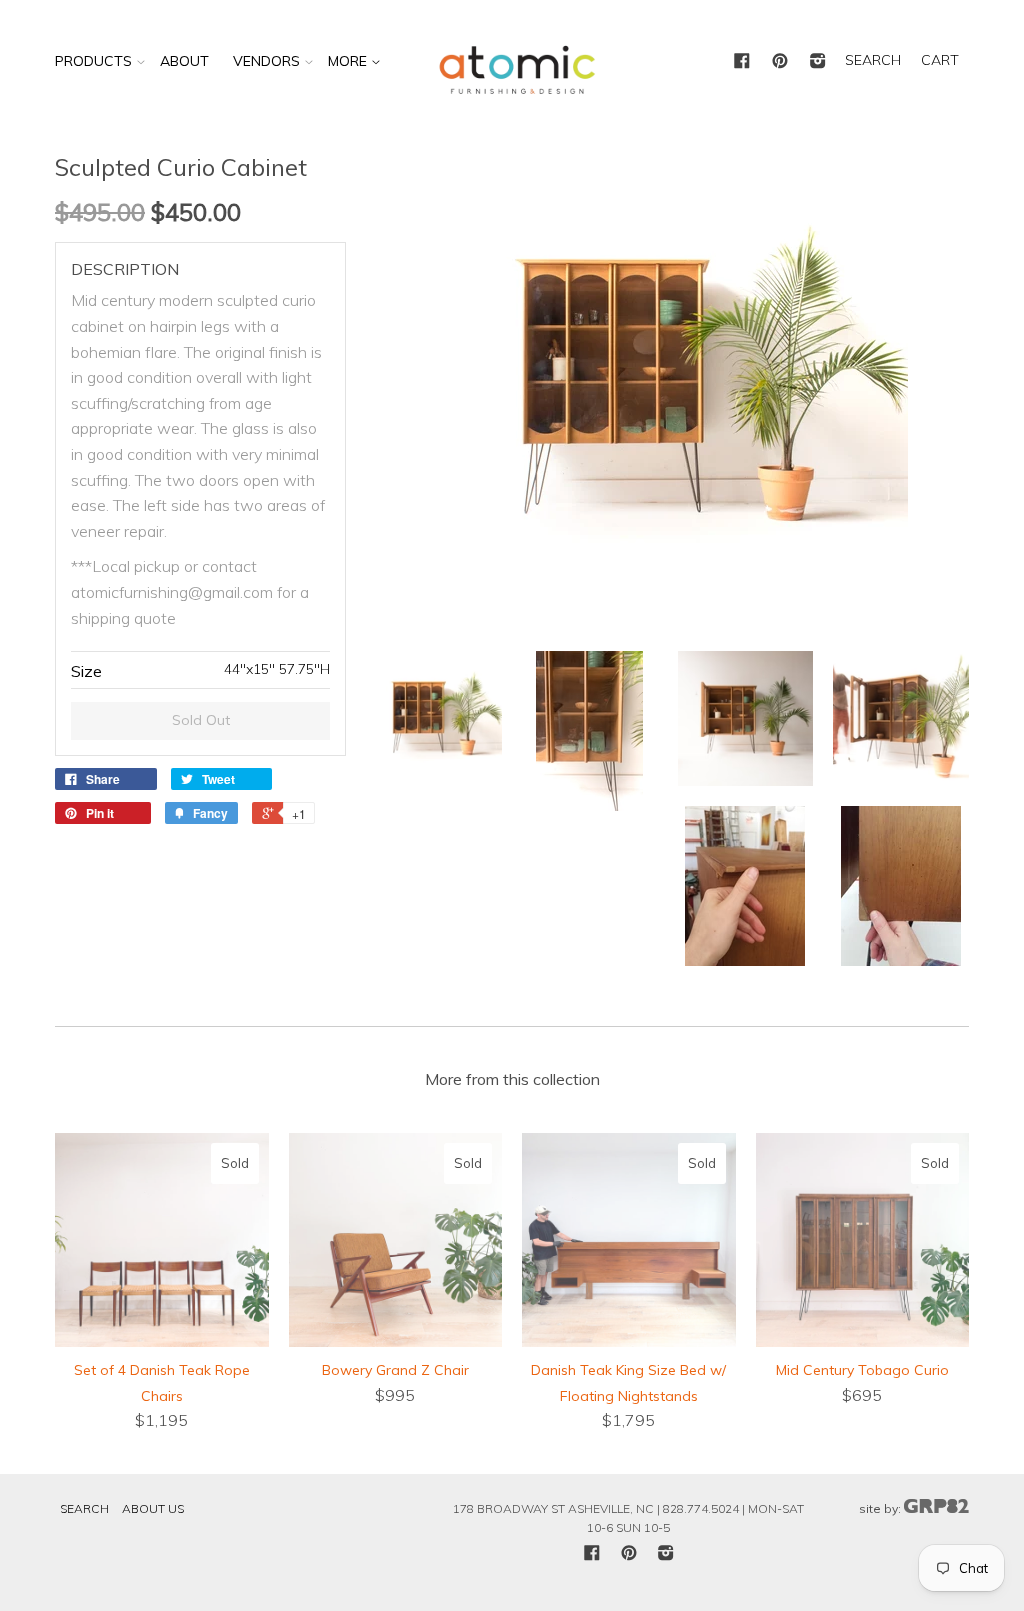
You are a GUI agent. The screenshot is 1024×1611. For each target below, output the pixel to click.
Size (86, 671)
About (184, 61)
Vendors (266, 61)
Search (84, 1508)
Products (93, 61)
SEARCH (873, 60)
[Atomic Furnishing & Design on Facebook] (742, 62)
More (349, 61)
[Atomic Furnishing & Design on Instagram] (818, 62)
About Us (153, 1508)
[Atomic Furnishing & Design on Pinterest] (780, 62)
